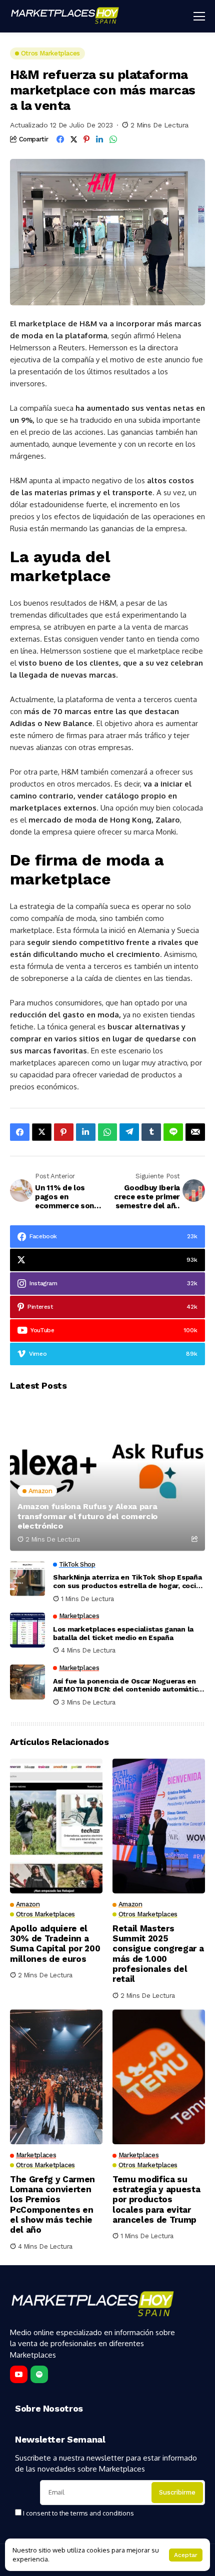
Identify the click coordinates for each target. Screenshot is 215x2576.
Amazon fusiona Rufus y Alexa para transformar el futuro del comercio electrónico (87, 1516)
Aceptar (186, 2555)
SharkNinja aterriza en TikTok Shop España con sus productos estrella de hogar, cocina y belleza (128, 1582)
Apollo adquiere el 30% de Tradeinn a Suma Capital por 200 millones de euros (55, 1944)
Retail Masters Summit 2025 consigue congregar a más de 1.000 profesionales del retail (158, 1954)
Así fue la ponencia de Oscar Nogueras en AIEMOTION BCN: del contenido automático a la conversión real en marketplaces (127, 1686)
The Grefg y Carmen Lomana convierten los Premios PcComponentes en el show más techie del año (52, 2205)
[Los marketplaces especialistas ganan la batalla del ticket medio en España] (27, 1630)
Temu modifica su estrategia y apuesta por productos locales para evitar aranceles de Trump (156, 2200)
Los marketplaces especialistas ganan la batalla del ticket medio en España (123, 1633)
